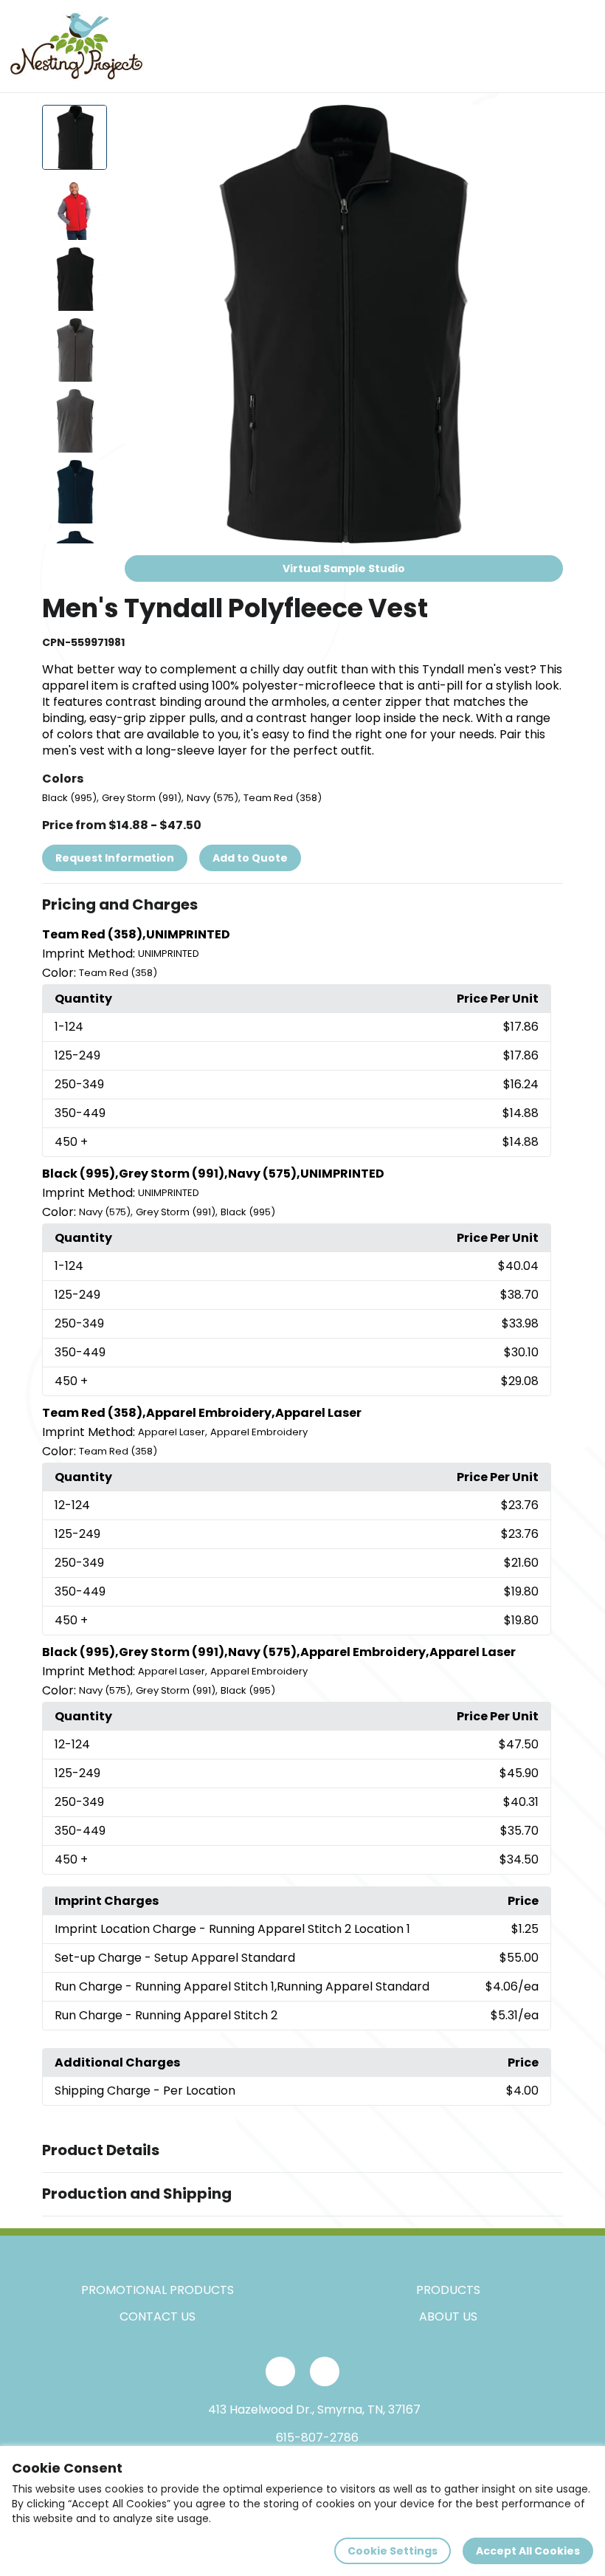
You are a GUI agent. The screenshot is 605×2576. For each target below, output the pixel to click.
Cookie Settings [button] (393, 2551)
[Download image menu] (544, 124)
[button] (302, 905)
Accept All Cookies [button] (528, 2551)
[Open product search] (549, 47)
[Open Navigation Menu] (580, 47)
